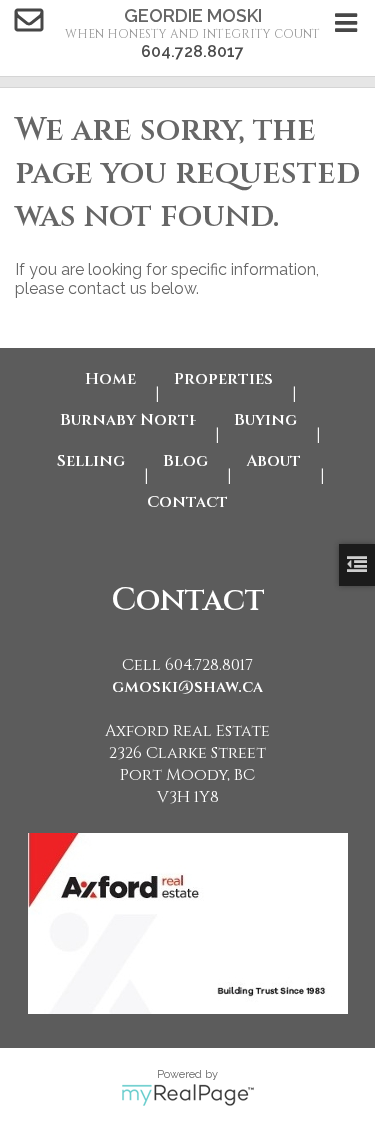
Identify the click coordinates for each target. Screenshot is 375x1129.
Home (110, 379)
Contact (187, 502)
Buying (265, 420)
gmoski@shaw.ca (187, 687)
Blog (185, 461)
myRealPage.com (187, 1095)
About (273, 461)
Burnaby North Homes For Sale (128, 420)
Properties (223, 379)
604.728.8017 (192, 51)
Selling (91, 461)
